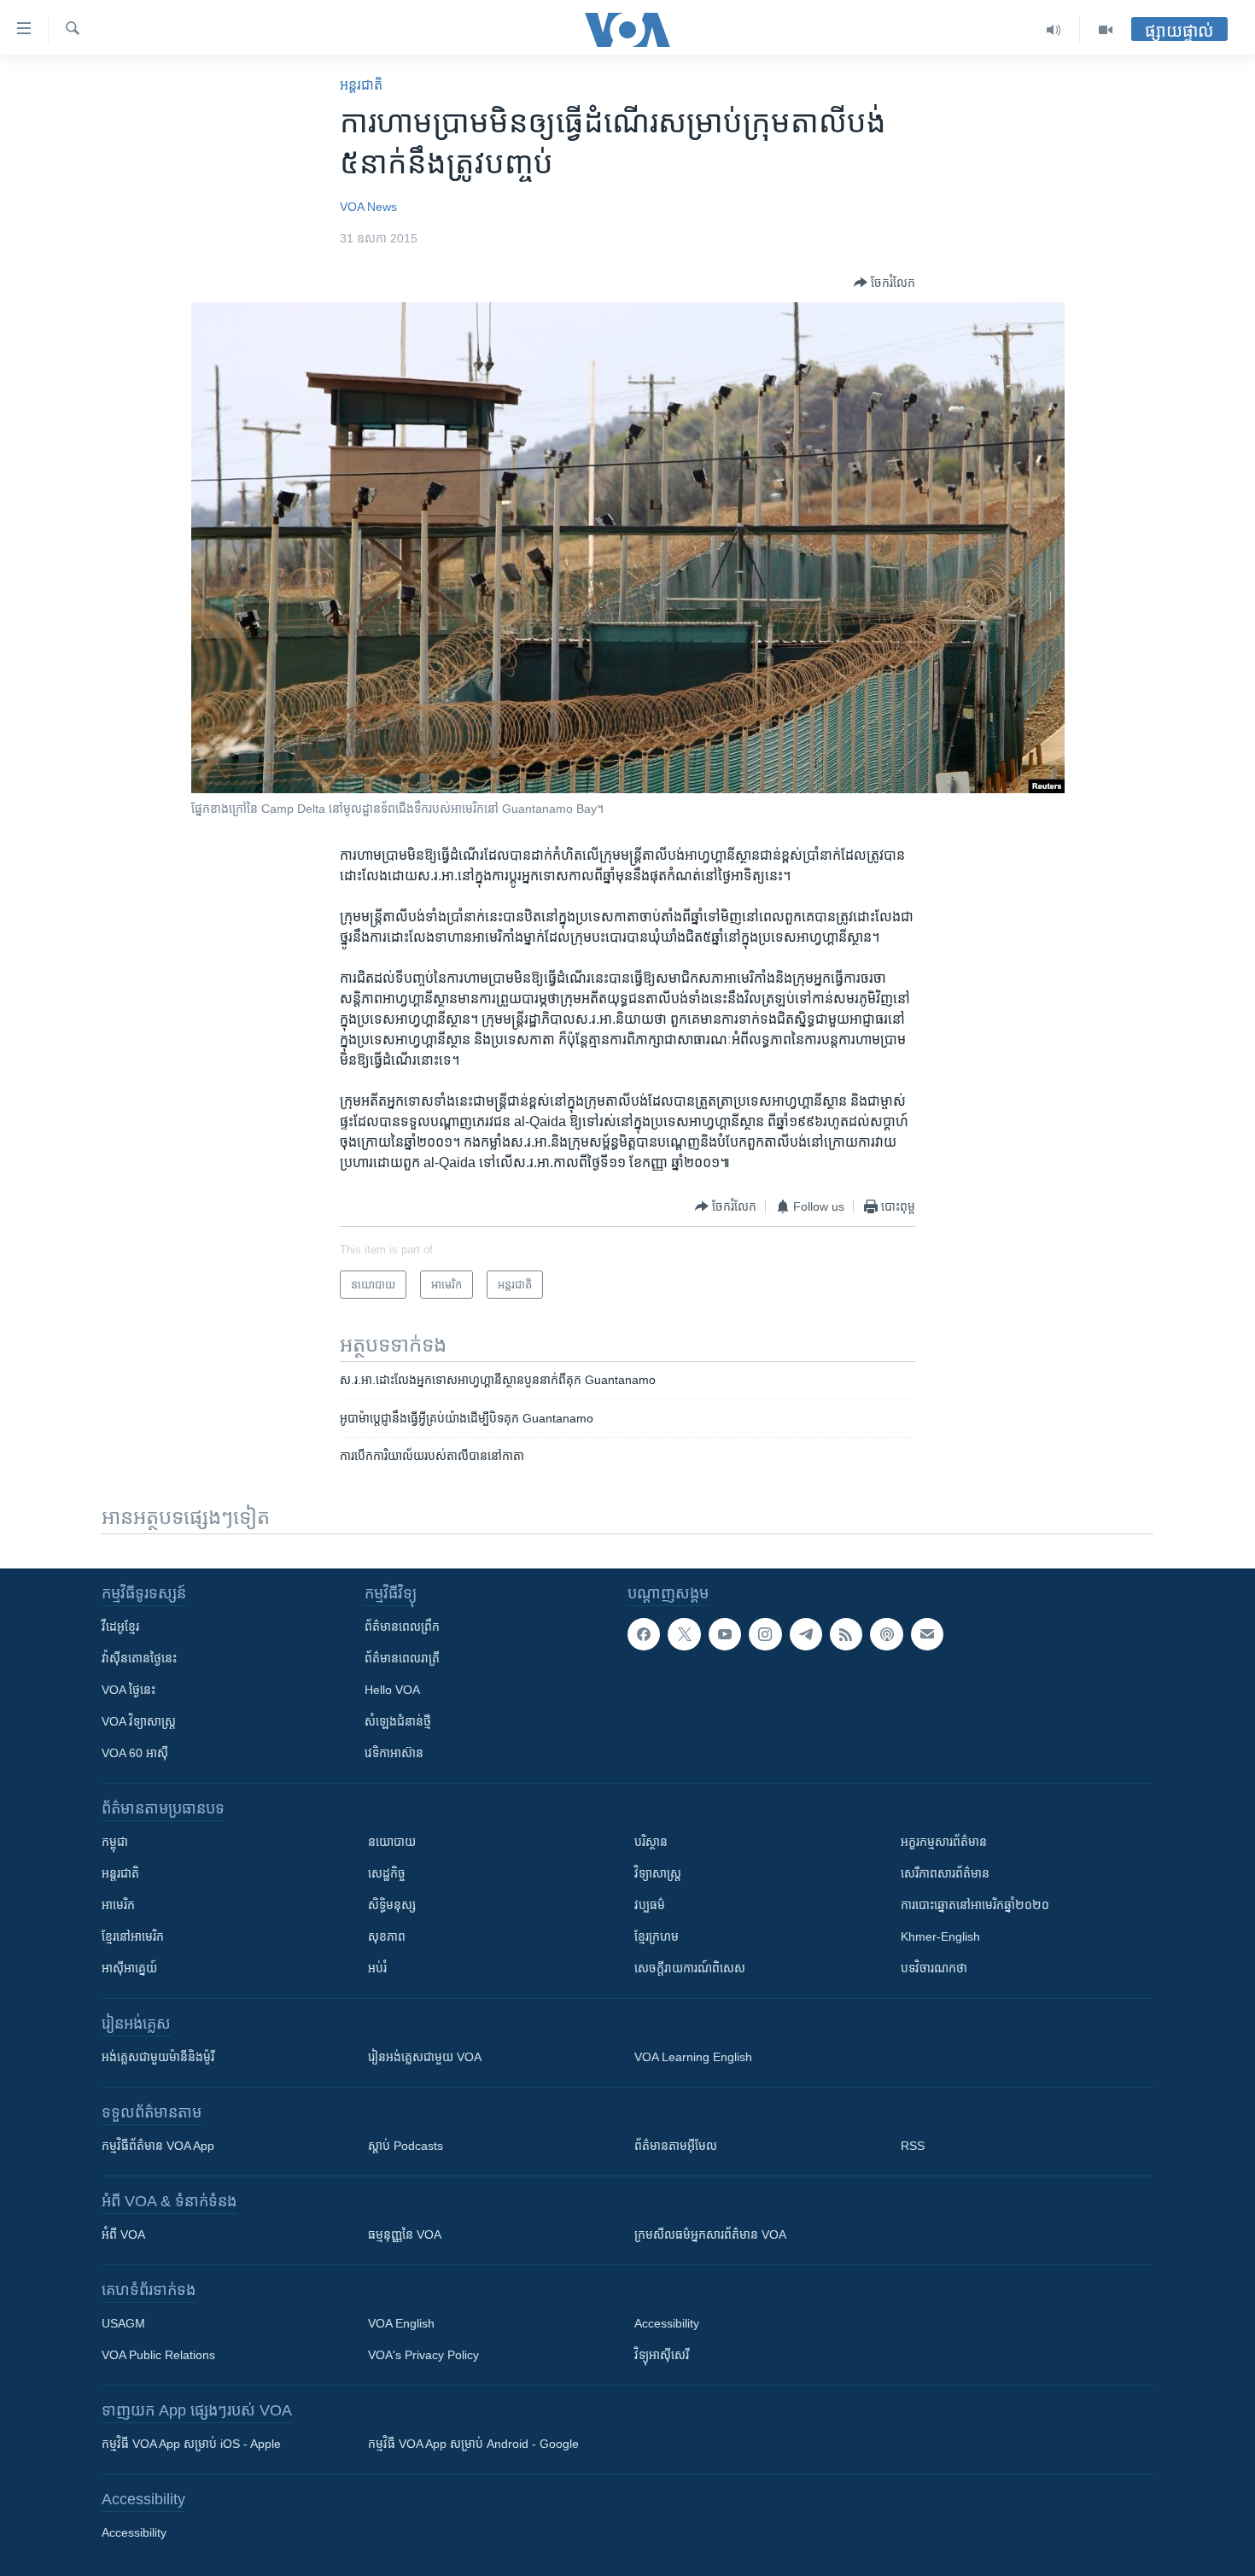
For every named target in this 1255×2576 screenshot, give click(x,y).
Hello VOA (392, 1690)
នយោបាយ (392, 1842)
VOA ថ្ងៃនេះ (128, 1690)
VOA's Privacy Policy (423, 2355)
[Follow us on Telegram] (806, 1634)
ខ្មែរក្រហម (657, 1936)
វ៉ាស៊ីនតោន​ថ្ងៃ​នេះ (139, 1658)
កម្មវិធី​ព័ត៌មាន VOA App (158, 2146)
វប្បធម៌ (650, 1905)
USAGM (123, 2323)
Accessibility (667, 2323)
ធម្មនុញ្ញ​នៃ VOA (405, 2234)
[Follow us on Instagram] (765, 1634)
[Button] (884, 283)
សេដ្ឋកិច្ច (387, 1873)
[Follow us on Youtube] (725, 1634)
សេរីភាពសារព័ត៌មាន (945, 1873)
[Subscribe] (927, 1634)
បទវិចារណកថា (934, 1968)
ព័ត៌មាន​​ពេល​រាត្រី (402, 1658)
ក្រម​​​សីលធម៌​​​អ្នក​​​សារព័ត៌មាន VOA (710, 2234)
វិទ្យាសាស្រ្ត (658, 1873)
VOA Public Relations (158, 2355)
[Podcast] (886, 1634)
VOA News (368, 207)
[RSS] (846, 1634)
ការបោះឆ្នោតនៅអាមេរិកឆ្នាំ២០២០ (975, 1905)
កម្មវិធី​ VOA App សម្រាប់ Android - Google (473, 2444)
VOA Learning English (693, 2057)
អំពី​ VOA (123, 2234)
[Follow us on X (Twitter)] (684, 1634)
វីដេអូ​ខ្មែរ (120, 1627)
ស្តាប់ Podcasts (406, 2146)
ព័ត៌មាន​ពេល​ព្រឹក (402, 1627)
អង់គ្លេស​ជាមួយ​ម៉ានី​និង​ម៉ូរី (158, 2057)
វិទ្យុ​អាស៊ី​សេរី (662, 2355)
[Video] (1106, 30)
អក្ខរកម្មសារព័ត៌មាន (944, 1842)
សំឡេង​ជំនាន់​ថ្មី (398, 1721)
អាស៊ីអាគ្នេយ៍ (129, 1968)
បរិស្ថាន (651, 1842)
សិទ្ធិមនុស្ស (392, 1905)
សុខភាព (387, 1936)
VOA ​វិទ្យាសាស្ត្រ (139, 1721)
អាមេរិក (118, 1905)
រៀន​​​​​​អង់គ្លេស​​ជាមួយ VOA (425, 2057)
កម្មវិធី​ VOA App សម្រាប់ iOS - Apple (191, 2444)
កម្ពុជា (115, 1842)
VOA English (401, 2323)
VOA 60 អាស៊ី (135, 1753)
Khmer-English (940, 1936)
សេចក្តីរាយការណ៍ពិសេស (690, 1968)
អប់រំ (377, 1968)
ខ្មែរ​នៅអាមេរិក (133, 1936)
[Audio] (1054, 30)
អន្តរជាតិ (361, 85)
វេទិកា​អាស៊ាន (394, 1753)
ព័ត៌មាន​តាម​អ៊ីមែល (676, 2146)
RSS (913, 2146)
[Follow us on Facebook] (644, 1634)
